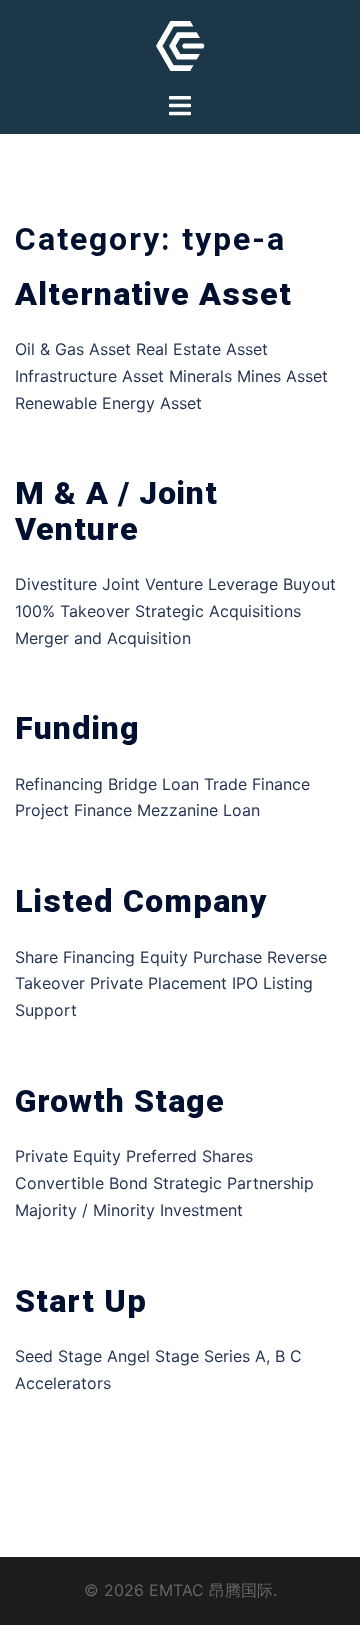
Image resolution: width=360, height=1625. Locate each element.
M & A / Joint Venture (116, 510)
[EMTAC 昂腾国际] (180, 44)
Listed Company (141, 901)
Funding (77, 728)
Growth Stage (120, 1101)
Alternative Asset (153, 294)
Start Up (81, 1301)
